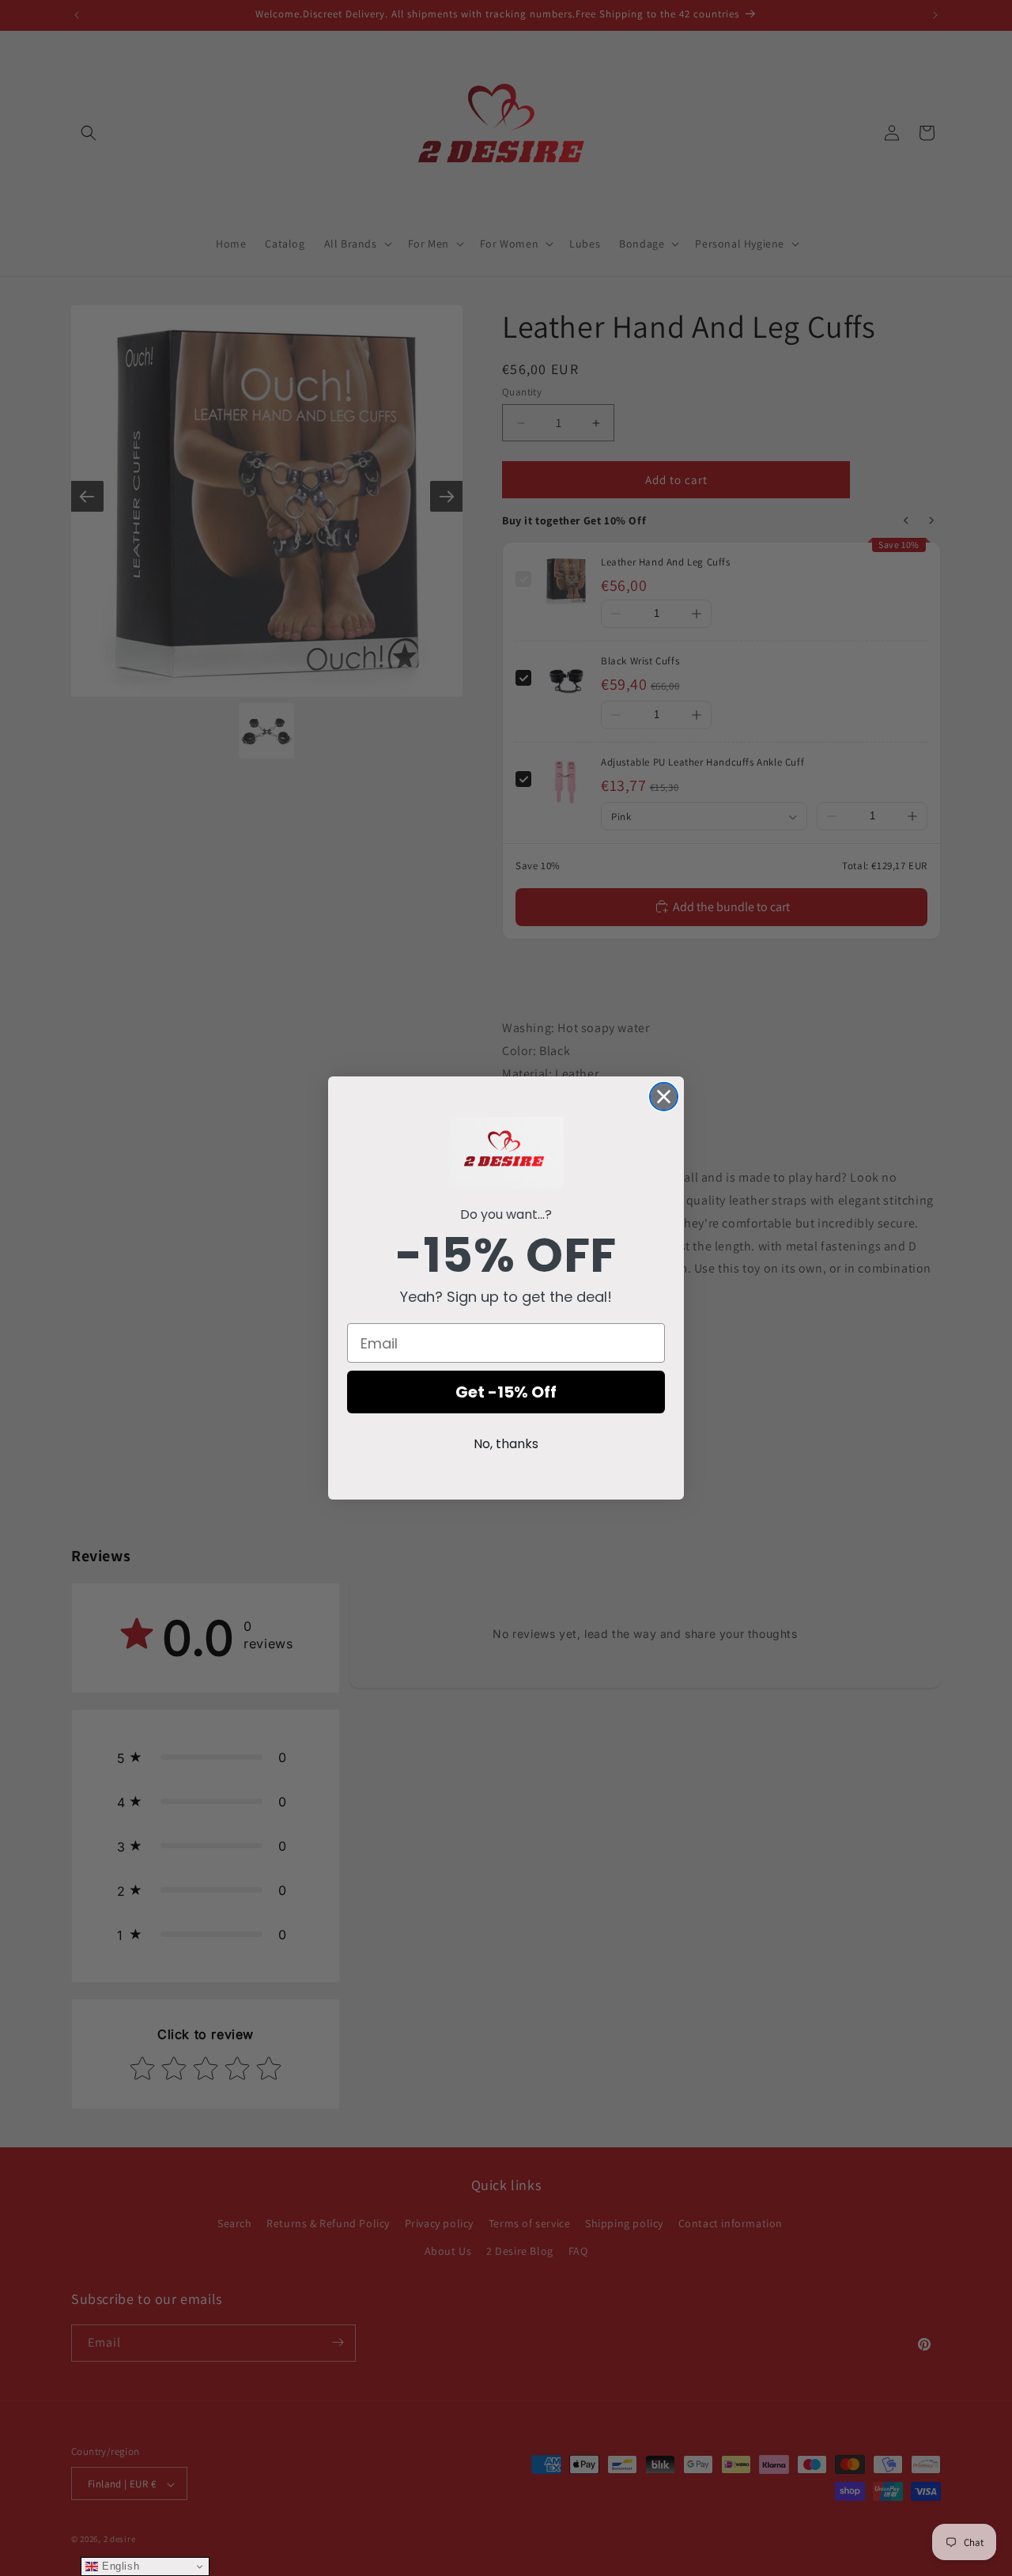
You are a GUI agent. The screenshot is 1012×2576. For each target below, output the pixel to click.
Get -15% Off (506, 1392)
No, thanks (506, 1444)
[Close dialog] (664, 1097)
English (119, 2566)
